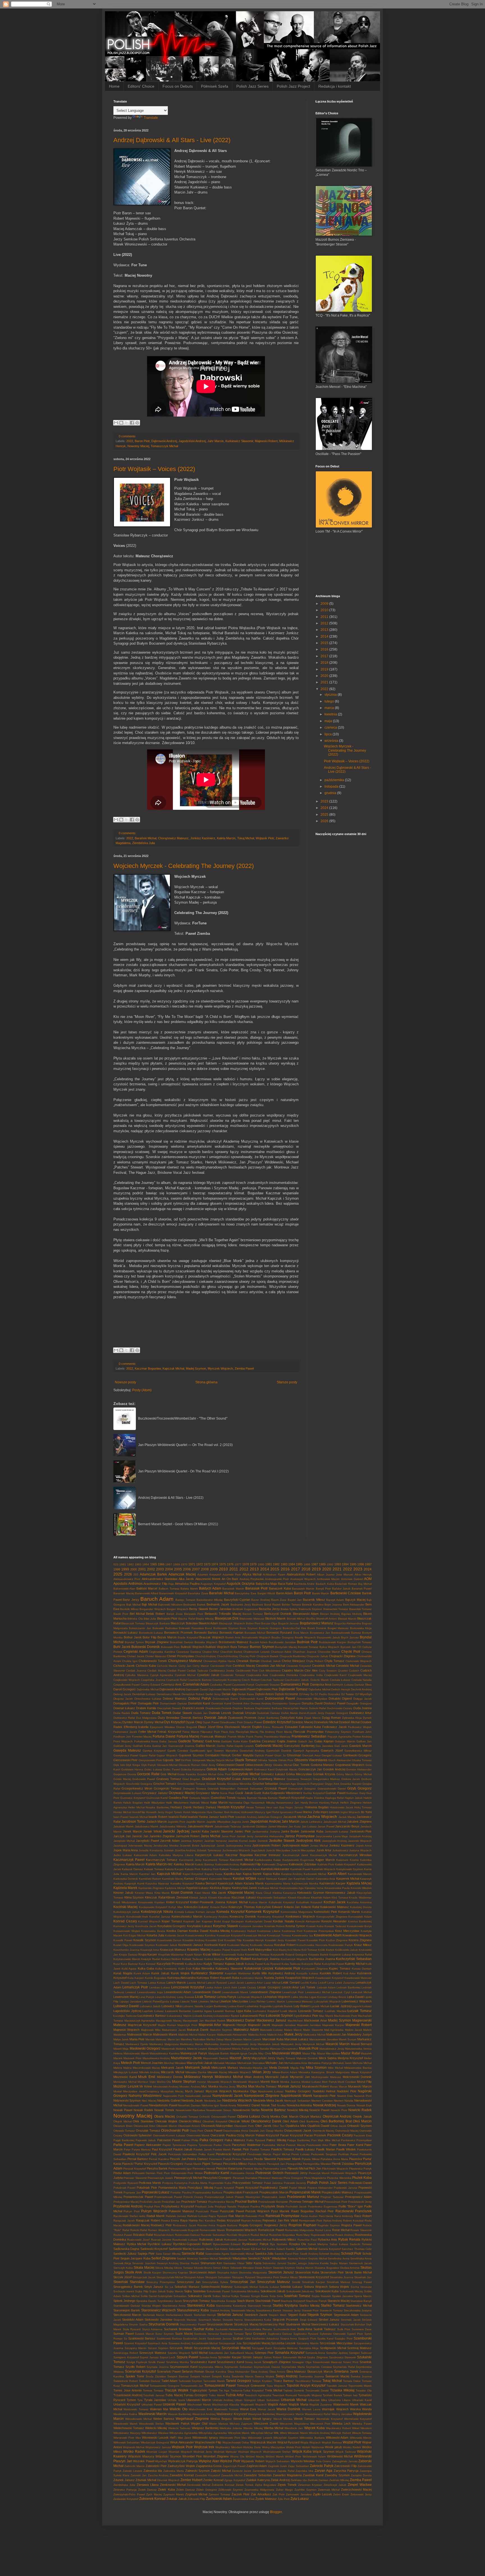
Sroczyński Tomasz (196, 2301)
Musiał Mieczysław (125, 2091)
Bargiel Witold (266, 1593)
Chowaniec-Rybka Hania (219, 1661)
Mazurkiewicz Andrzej (156, 2058)
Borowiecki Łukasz (151, 1633)
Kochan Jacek (335, 1902)
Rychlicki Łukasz (160, 2244)
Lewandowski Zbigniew (265, 1992)
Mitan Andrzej (254, 2077)
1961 (123, 1564)
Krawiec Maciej (199, 1950)
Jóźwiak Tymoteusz (209, 1850)
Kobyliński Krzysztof (309, 1902)
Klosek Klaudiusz (219, 1898)
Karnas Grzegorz (196, 1879)
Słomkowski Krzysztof (314, 2277)
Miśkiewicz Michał (229, 2077)
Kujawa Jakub (234, 1964)
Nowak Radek (143, 2110)
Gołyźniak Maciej (286, 1769)
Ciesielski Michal (323, 1666)
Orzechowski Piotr (175, 2131)
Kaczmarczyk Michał (323, 1855)
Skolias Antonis (350, 2268)
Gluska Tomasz (362, 1760)
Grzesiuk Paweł (275, 1788)
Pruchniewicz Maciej (221, 2202)
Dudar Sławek (182, 1713)
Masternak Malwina (174, 2049)
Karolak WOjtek (244, 1879)
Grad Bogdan (192, 1779)
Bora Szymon (249, 1628)
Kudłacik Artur (194, 1964)
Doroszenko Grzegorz (286, 1703)
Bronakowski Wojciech (256, 1637)
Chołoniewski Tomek (153, 1661)
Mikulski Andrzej (149, 2072)
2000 (134, 1569)
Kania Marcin (129, 1874)
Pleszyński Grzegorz (217, 2178)
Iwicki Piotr (227, 1817)
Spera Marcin (363, 2296)
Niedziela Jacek (192, 2100)
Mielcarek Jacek (172, 2068)
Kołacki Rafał (310, 1907)
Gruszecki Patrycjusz (310, 1784)
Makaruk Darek (198, 2030)
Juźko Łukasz (123, 1855)
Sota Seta (276, 2296)
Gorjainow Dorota (125, 1774)
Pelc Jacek (159, 2154)
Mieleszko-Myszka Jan (254, 2068)
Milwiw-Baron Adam (285, 2072)
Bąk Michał (149, 1604)
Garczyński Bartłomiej (299, 1746)
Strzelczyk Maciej (246, 2324)
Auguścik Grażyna (241, 1584)
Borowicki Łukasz (126, 1633)
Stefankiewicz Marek (179, 2315)
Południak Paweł (124, 2188)
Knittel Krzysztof (178, 1902)
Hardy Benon (309, 1803)
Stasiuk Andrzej (220, 2310)
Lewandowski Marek (235, 1992)
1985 (299, 1564)
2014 (325, 636)
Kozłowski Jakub (167, 1945)
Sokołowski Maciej (351, 2291)
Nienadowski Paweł (135, 2105)
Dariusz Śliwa (363, 1685)
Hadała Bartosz (268, 1798)
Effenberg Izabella (136, 1727)
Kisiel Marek (202, 1893)
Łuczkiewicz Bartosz (152, 2016)
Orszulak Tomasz (148, 2131)
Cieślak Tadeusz (197, 1671)
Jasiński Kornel (238, 1841)
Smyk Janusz (154, 2287)
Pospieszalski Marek (305, 2192)
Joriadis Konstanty (151, 1850)
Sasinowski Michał (242, 2254)
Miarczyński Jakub (200, 2063)
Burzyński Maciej (286, 1647)
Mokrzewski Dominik (357, 2077)
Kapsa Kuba (272, 1874)
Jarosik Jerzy (245, 1836)
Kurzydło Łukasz (307, 1973)
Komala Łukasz (184, 1912)
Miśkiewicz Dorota (170, 2077)
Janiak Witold (152, 1831)
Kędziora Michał (175, 1888)
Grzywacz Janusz (155, 1793)
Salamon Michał (306, 2249)
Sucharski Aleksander (229, 2329)
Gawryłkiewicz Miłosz (358, 1751)
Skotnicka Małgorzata (253, 2273)
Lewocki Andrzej (165, 1997)
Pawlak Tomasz (260, 2149)
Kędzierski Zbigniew (151, 1888)
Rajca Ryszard (218, 2216)
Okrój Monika (271, 2116)
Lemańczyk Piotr (135, 1987)
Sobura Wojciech (316, 2287)
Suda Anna (305, 2329)
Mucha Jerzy (227, 2087)
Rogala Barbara (227, 2225)
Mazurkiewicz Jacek (186, 2058)
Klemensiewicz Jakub (340, 1893)
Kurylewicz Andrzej (282, 1973)
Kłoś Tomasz (340, 1898)
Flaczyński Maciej (247, 1732)
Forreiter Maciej (142, 1737)
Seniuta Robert (298, 2258)
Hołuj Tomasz (363, 1807)
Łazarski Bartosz (224, 2011)
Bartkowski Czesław (346, 1593)
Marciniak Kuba (273, 2039)
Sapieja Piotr (146, 2254)
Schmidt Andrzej (329, 2254)
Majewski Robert (266, 441)
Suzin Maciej (184, 2334)
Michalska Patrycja (320, 2063)
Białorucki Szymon (310, 1609)
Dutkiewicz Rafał (124, 1718)
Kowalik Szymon (145, 1940)
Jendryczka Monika (166, 1846)
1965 (154, 1564)
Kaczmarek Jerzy (190, 1860)
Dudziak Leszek (220, 1713)
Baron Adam (285, 1593)
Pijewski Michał (298, 2168)
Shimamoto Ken (211, 2263)
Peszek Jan (178, 2159)
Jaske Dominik (258, 1841)
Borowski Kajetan (231, 1633)
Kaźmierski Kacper (332, 1883)
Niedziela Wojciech (237, 2100)
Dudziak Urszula (244, 1713)
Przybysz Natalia (226, 2206)
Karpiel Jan (285, 1879)
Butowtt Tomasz (308, 1647)
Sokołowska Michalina (245, 2291)
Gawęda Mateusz (127, 1750)
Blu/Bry (311, 1619)
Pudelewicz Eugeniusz (323, 2206)
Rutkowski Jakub (211, 2239)
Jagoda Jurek (240, 1822)
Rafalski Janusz (176, 2216)
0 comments (127, 436)
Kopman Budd (211, 1921)
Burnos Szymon (262, 1647)
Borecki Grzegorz (270, 1628)
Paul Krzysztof (162, 2149)
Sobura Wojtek (339, 2287)
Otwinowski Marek (198, 2135)
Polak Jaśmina (273, 2183)
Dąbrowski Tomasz (293, 1689)
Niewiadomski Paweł (163, 2105)
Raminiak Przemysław (283, 2216)
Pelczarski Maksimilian (183, 2154)
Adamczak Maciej (182, 1574)
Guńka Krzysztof (314, 1793)
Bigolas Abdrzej (352, 1614)
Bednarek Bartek (194, 1605)
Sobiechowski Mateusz (217, 2287)
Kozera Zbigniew (360, 1940)
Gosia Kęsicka (187, 1774)
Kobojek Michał (237, 1902)
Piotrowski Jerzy (296, 2173)
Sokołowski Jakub (273, 2291)
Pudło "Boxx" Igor (351, 2206)
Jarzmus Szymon (192, 1841)
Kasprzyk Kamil (134, 1883)
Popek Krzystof (224, 2188)
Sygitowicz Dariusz (280, 2334)
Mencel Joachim (152, 2063)
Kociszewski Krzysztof (153, 1907)
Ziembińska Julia (144, 843)
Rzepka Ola (298, 2244)
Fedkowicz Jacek (335, 1727)
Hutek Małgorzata (194, 1812)
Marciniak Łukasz (296, 2039)
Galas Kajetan (324, 1741)
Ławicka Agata (202, 2011)
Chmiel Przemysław (180, 1656)
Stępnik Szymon (320, 2315)
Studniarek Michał (298, 2324)
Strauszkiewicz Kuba (258, 2320)
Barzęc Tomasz (185, 1600)
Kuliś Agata (129, 1969)
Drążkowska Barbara (268, 1708)
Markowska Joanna (217, 2044)
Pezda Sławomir (265, 2159)
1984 (292, 1564)
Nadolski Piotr (346, 2091)
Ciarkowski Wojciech (359, 1661)
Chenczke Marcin (329, 1652)
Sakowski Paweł (239, 2249)
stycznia (331, 695)
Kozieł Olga (121, 1945)
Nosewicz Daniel (249, 2105)
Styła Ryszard (132, 2329)
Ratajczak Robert (148, 2220)
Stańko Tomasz (333, 2306)
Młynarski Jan (300, 2077)
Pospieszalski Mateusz (337, 2192)
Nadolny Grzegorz (298, 2091)
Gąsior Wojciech (167, 1755)
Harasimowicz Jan (288, 1803)
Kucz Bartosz (129, 1964)
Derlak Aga (229, 1694)
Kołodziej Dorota (361, 1907)
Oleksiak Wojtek (166, 2121)
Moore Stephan (184, 2082)
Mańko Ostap (215, 2039)
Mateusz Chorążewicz (284, 2049)
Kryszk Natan (193, 1955)
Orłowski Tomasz (124, 2131)
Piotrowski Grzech (269, 2173)
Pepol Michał (281, 2154)
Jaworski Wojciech (360, 1841)
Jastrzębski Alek (308, 1841)
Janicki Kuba (200, 1831)
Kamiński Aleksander (275, 1869)
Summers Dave (362, 2329)
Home (114, 86)
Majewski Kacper (333, 2025)
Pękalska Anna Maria (334, 2159)
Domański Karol (199, 1703)
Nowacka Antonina (299, 2105)
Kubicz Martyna (214, 1959)
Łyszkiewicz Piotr (306, 2016)
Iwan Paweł (121, 1817)
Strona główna (206, 1382)
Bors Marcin (301, 1633)
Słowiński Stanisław (129, 2282)
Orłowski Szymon (359, 2126)
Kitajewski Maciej (241, 1893)
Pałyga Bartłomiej (298, 2140)
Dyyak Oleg (194, 1722)
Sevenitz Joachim (144, 2263)
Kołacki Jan (292, 1907)
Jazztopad (120, 1846)
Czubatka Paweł (220, 1685)
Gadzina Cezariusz (262, 1741)
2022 (130, 441)
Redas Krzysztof (228, 2220)
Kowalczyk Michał (255, 1935)
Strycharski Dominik (164, 2324)
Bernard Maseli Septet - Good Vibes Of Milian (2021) (178, 1524)
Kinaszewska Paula (337, 1888)
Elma (220, 1727)
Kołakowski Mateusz (334, 1907)
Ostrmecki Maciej (323, 2131)
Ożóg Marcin (246, 2135)
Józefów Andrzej (185, 1850)
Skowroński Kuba (307, 2272)
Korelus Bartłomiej (360, 1921)
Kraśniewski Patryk (341, 1945)
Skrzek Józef (123, 2277)
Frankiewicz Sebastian (309, 1736)
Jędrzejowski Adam (295, 1845)
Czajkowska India (311, 1675)
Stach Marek (246, 2301)
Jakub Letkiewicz (311, 1822)
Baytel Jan (295, 1600)
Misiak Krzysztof (361, 2072)
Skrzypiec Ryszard (244, 2277)
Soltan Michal (131, 2296)
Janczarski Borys (347, 1826)
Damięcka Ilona (321, 1684)
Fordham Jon (122, 1737)
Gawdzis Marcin (360, 1746)
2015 (325, 643)
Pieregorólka (294, 2164)
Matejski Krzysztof (219, 2049)
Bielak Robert (155, 1614)
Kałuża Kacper (174, 1869)
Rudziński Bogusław (282, 2235)
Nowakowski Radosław (190, 2110)
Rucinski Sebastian (213, 2235)
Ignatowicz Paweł (291, 1812)
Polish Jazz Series (252, 86)
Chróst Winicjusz (293, 1661)
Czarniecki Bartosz (200, 1680)
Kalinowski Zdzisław (303, 1864)
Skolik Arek (133, 2272)
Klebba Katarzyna (284, 1893)
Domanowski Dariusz (173, 1703)
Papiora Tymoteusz (200, 2145)
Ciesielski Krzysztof (299, 1666)
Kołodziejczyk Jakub (127, 1912)
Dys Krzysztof (174, 1722)
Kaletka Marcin (184, 1864)
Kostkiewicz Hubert (243, 1931)
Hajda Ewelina (315, 1798)
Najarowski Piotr (173, 2096)
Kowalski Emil (214, 1940)
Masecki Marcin (338, 2044)
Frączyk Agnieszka (340, 1737)
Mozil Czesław (347, 2082)
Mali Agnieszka (334, 2030)
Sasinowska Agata (217, 2254)
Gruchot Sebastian (266, 1784)
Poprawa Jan (132, 2192)
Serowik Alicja (122, 2263)
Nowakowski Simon (219, 2110)
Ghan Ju (280, 1755)
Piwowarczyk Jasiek (160, 2178)
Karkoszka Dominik (126, 1879)
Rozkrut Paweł (123, 2235)
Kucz (117, 1964)
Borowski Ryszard (279, 1633)
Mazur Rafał (350, 2053)
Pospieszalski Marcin (274, 2192)
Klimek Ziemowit (177, 1897)
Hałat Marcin (219, 1802)
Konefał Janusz (160, 1917)
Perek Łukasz (300, 2154)
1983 (284, 1564)
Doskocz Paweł (334, 1703)
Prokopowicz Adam (358, 2197)
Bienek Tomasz (253, 1614)
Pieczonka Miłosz (235, 2164)
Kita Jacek (219, 1893)
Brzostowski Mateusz (234, 1642)
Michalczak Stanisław (251, 2063)
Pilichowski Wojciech (335, 2169)
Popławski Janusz (345, 2188)
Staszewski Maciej (243, 2310)
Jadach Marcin (157, 1822)
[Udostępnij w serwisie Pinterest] (137, 423)
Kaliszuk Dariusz (132, 1869)
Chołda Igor (130, 1661)
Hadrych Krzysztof (292, 1798)
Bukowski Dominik (146, 1647)
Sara (159, 2254)
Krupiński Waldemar (171, 1955)
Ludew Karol (236, 2006)
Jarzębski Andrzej (360, 1836)
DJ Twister (348, 1694)
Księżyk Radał (150, 1959)
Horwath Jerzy (155, 1812)
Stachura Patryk (316, 2301)
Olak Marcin (290, 2116)
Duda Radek (122, 1713)
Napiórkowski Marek (296, 2096)
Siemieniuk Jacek (360, 2263)
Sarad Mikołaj (172, 2254)
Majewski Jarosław (309, 2025)
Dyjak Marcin (313, 1718)
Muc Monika (210, 2086)
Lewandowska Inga (150, 1992)
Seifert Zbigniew (164, 2258)
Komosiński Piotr (325, 1912)
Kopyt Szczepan (233, 1921)
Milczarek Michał (172, 2072)
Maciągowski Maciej (169, 2021)
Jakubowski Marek (200, 1826)
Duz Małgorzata (146, 1718)
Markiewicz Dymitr (137, 2044)
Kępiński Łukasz (198, 1888)
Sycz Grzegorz (256, 2334)
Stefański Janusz (230, 2315)
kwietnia (331, 714)
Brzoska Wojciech (206, 1642)
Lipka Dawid (355, 1997)
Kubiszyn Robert (238, 1959)
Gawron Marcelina (226, 1751)
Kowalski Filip (233, 1940)
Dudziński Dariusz (268, 1713)
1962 (131, 1564)
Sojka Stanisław (195, 2291)
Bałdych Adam (210, 1588)
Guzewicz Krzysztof (133, 1798)
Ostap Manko (274, 2131)
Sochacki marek (124, 2291)
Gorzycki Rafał (148, 1774)
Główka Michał (282, 1765)
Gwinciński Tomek (223, 1798)
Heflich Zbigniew (351, 1803)
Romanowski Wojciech (242, 2230)
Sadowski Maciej (180, 2249)
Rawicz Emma (170, 2221)
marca (330, 708)
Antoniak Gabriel (352, 1579)
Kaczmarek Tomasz (216, 1860)
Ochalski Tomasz (187, 2117)
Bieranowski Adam (306, 1614)
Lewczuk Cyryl (340, 1992)
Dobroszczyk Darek (225, 1699)
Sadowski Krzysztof (154, 2249)
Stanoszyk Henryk (259, 2306)
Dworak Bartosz (192, 1718)
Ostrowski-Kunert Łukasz (169, 2135)
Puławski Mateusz (181, 2211)
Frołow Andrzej (362, 1737)
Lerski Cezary (247, 1987)
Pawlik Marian (326, 2149)
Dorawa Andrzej (261, 1703)
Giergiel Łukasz (332, 1755)
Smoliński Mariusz (338, 2282)
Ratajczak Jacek (124, 2221)
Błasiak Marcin (347, 1619)
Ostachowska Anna (235, 2131)
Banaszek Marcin (303, 1589)
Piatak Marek (193, 2164)
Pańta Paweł (123, 2145)
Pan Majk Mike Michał (326, 2140)
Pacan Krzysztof (292, 2135)
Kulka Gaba (146, 1968)
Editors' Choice (141, 86)
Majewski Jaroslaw (284, 2025)
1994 (345, 1564)
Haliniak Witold (199, 1803)
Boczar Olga (269, 1623)
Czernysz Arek (171, 1684)
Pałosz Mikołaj (276, 2140)
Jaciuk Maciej (347, 1817)
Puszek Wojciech (257, 2211)
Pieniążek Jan (276, 2164)
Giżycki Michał (225, 1760)
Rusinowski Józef (138, 2240)
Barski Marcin (321, 1593)
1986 (307, 1564)
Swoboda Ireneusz (206, 2334)
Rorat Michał (341, 2230)
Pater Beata (338, 2145)
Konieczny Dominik (243, 1916)
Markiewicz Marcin (192, 2044)
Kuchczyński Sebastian (354, 1959)
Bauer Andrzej (260, 1600)
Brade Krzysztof (188, 1637)
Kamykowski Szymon (350, 1869)
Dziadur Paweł (253, 1722)
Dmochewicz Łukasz (148, 1699)
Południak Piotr (147, 2188)
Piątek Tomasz (212, 2164)
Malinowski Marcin (140, 2034)
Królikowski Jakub (346, 1950)
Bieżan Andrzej (330, 1614)
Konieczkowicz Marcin (187, 1916)
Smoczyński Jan (243, 2282)
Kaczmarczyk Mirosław (355, 1855)
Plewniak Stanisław (245, 2178)
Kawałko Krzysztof (182, 1883)
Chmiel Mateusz (155, 1656)
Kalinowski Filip (251, 1864)
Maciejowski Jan (193, 2021)
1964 (146, 1564)
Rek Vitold (291, 2220)
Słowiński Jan (363, 2277)
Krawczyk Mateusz (173, 1950)
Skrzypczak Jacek (144, 2277)
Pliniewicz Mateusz (270, 2178)
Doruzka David (312, 1703)
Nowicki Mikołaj (298, 2110)
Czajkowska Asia (257, 1675)
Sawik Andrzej (309, 2254)
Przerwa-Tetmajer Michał (306, 2202)
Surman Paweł (123, 2334)
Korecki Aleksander (308, 1921)
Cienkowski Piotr (221, 1666)
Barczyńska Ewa (245, 1593)
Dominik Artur (241, 1703)
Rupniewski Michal (322, 2235)
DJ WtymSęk (363, 1694)
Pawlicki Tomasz (283, 2149)
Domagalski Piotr (125, 1703)
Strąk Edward (309, 2320)
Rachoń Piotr (325, 2211)
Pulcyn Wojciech (154, 2211)
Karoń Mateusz (267, 1879)
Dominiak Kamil (221, 1703)
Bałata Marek (189, 1589)
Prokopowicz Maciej (126, 2202)
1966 (161, 1564)
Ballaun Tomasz (169, 1589)
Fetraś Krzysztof (169, 1732)
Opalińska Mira (296, 2126)
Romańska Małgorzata (299, 2230)
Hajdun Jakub (354, 1798)
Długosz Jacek (123, 1699)
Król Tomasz (309, 1950)
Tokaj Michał (246, 838)
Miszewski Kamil (125, 2077)
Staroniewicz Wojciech (159, 2310)
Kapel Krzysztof (193, 1874)
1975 (223, 1564)
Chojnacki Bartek (267, 1656)
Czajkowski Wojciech (127, 1680)
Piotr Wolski (195, 2173)
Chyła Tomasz (334, 1661)
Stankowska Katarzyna (231, 2306)
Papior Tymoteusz (174, 2145)
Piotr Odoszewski (175, 2173)
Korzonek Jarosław (251, 1926)
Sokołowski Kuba (327, 2291)
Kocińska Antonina (359, 1902)
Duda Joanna (362, 1708)
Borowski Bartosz (206, 1633)
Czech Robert (251, 1680)
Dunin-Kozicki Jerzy (312, 1713)
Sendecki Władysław (233, 2258)
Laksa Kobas (157, 1983)
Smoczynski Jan (189, 2282)
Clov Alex (311, 1670)
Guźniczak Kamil (157, 1798)
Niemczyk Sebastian (297, 2101)
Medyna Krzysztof (350, 2058)
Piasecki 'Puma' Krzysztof (139, 2164)
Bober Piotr (253, 1623)
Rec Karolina (207, 2221)
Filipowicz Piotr (210, 1732)
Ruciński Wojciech (238, 2235)
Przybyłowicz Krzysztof (178, 2206)
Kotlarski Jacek (175, 1935)
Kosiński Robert (274, 1926)
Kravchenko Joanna (126, 1950)
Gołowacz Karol (264, 1769)
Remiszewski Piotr (311, 2221)
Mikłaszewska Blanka (358, 2068)
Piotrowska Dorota (242, 2173)
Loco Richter (258, 2001)
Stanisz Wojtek (151, 2306)
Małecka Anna (257, 2035)
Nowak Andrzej (324, 2105)
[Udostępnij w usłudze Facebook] (132, 423)
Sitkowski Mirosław (242, 2268)
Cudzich (354, 1671)
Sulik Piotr (344, 2329)
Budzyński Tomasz (360, 1642)
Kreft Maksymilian (260, 1950)
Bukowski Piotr (170, 1647)
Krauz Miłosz (363, 1945)
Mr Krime (146, 2086)
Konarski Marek (349, 1912)
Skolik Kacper (152, 2273)
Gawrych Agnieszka (306, 1751)
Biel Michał (137, 1614)
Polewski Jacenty (295, 2183)
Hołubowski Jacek (341, 1807)
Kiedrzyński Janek (244, 1888)
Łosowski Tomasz (311, 2011)
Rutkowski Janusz (236, 2240)
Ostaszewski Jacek (298, 2131)
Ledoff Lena (326, 1983)
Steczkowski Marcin (127, 2315)
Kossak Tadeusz (335, 1926)
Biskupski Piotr (167, 1618)
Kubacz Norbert (171, 1959)
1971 (192, 1564)
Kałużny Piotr (210, 1869)
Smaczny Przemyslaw (161, 2282)
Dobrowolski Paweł (280, 1699)
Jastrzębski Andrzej (334, 1841)
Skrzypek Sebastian (218, 2277)
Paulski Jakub (183, 2149)
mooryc (202, 2082)
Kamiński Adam (250, 1869)
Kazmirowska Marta (278, 1883)
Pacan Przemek (315, 2135)
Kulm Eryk (185, 1969)
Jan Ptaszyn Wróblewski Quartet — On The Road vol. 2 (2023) (185, 1445)
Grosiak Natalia (216, 1784)
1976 (230, 1564)
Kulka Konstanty (166, 1969)
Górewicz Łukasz (273, 1774)
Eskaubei (291, 1727)
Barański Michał (146, 838)
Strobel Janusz (329, 2320)
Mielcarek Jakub (198, 2068)
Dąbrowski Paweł (244, 1689)
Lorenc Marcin (276, 2001)
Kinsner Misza (144, 1893)
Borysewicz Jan (320, 1633)
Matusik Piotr (309, 2048)
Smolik (296, 2282)
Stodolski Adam (133, 2320)
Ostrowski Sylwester (138, 2135)
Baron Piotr (142, 441)
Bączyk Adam (335, 1600)
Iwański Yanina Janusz (203, 1817)
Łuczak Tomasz (360, 2011)
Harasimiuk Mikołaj (263, 1803)
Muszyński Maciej (172, 2091)
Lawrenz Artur (254, 1983)
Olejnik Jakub (362, 2116)
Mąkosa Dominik (307, 2058)
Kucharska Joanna (322, 1959)
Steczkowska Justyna (358, 2310)
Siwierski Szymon (284, 2268)
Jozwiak (169, 1850)
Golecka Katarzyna (193, 1769)
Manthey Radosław (193, 2039)
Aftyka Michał (252, 1574)
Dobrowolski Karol (251, 1699)
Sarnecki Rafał (193, 2254)
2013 (325, 630)
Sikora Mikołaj (164, 2268)
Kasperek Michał (348, 1879)
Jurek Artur (324, 1850)
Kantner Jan (147, 1874)
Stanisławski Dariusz (127, 2306)
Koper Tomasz (172, 1921)
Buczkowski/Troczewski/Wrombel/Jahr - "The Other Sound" (183, 1418)
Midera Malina (123, 2068)
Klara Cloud (263, 1893)
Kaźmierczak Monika (305, 1883)
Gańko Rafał (225, 1746)
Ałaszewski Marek (208, 1579)
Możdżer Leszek (126, 2086)
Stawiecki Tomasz (331, 2310)
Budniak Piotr (307, 1642)
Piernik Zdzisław (343, 2164)
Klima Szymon (134, 1897)
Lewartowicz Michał (318, 1992)
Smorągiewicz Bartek (128, 2287)
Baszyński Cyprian (237, 1600)
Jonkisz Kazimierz (203, 838)
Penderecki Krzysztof (231, 2154)
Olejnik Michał (123, 2121)
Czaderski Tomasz (233, 1675)
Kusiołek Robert (331, 1973)
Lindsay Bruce (337, 1997)
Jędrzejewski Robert (266, 1845)
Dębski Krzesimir (286, 1694)
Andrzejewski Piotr (277, 1579)
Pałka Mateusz (235, 2140)
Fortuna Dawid (164, 1736)
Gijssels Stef (171, 1760)
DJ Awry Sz (306, 1694)
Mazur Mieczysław (329, 2053)
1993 (338, 1564)
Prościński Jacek (150, 2202)
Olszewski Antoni (189, 2126)
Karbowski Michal (315, 1874)
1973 (207, 1564)
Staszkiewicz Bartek (269, 2310)
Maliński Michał (188, 2035)
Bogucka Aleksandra (348, 1623)
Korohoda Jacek (146, 1926)
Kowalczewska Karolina (200, 1935)
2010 (325, 610)
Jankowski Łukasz (337, 1832)
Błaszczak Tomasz (133, 1623)
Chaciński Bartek (231, 1652)
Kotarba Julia (155, 1935)
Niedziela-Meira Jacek (268, 2100)
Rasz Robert (363, 2216)
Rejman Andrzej (251, 2221)
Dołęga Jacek (362, 1699)
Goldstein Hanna (132, 1769)
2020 (325, 676)
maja (329, 721)
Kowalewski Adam (328, 1935)
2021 (325, 682)
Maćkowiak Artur (315, 2020)
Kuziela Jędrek (274, 1978)
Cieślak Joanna (136, 1671)
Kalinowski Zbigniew (275, 1864)
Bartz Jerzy (131, 1600)
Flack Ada (228, 1732)
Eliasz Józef (207, 1727)
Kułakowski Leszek (259, 1968)
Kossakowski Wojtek (127, 1931)
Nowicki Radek (360, 2110)
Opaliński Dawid (318, 2126)
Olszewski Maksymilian (217, 2126)
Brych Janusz (350, 1637)
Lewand (131, 1992)
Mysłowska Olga (245, 2091)
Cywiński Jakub (208, 1675)
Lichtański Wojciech (277, 1997)
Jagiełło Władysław (218, 1822)
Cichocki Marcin (167, 1666)
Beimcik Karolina (313, 1605)
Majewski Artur (210, 2025)
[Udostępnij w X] (127, 423)
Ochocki (204, 2117)
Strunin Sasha (138, 2324)
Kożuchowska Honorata (312, 1945)
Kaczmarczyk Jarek (295, 1855)
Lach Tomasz (138, 1983)
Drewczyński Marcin (295, 1708)
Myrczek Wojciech (220, 1368)
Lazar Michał (272, 1983)
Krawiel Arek (239, 1950)
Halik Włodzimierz (177, 1803)
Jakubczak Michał (335, 1822)
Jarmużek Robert (188, 1836)
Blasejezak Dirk (227, 1618)
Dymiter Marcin (133, 1722)
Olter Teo (279, 2126)
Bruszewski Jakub (329, 1637)
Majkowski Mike (151, 2030)
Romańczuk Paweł (271, 2230)
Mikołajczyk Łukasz (126, 2072)
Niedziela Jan (213, 2101)
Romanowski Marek (212, 2230)
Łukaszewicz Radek (226, 2016)
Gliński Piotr (286, 1760)
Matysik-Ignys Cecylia (244, 2053)
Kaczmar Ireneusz (268, 1855)
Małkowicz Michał (314, 2035)
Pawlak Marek (222, 2149)
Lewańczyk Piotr (293, 1992)
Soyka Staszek (321, 2296)
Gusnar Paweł (335, 1793)
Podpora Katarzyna (175, 2183)
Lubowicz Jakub (150, 2006)
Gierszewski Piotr (125, 1760)
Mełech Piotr (131, 2063)
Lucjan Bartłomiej (215, 2006)
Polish (312, 2182)
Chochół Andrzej (227, 1656)
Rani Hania (326, 2216)
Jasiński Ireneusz (216, 1841)
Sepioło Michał (318, 2258)
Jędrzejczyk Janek (212, 1846)
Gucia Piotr (227, 1793)
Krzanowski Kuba (233, 1955)
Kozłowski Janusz (191, 1945)
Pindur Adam (122, 2173)
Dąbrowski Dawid (197, 1689)
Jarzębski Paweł (147, 1841)
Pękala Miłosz (311, 2159)
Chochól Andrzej (205, 1656)
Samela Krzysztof (330, 2249)
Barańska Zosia (198, 1593)
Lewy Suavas (186, 1997)
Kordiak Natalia (283, 1921)
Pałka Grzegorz (211, 2140)
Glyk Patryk (149, 1765)
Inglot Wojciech (350, 1812)
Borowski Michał (255, 1633)
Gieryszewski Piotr (150, 1760)
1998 (117, 1569)
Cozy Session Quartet (333, 1671)
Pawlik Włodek (346, 2149)
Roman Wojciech (159, 2230)
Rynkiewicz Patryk (255, 2244)
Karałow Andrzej (292, 1874)
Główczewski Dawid (230, 1765)
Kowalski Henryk (253, 1940)
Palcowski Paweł (169, 2140)
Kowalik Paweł (123, 1940)
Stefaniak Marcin (154, 2315)
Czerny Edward (150, 1685)
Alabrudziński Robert (301, 1574)
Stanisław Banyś (361, 2301)
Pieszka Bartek (157, 2168)
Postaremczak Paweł (138, 2197)
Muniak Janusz (290, 2086)
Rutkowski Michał (260, 2240)
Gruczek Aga (288, 1784)
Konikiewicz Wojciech (300, 1916)
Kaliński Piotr (326, 1864)
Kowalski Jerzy (274, 1940)
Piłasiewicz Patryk (360, 2169)
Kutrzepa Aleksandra (181, 1978)
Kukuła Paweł (254, 1964)
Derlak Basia (246, 1694)
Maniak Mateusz (156, 2039)
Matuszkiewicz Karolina (164, 2053)
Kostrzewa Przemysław (319, 1931)
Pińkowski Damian (144, 2173)
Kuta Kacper (136, 1978)
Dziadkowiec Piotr (231, 1722)
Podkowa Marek (150, 2183)
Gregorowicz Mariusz (327, 1779)
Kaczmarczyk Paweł (129, 1860)
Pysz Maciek (280, 2211)
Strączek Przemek (285, 2320)
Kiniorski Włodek (361, 1888)
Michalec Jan (274, 2063)
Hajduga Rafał (334, 1798)
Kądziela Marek (125, 1888)
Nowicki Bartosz (273, 2110)
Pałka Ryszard (256, 2140)
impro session (330, 1812)
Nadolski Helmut (324, 2091)
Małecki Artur (275, 2035)
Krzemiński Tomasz (257, 1955)
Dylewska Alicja (352, 1718)
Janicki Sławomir (221, 1831)
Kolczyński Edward (269, 1907)
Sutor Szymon (165, 2334)
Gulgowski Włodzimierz (286, 1793)
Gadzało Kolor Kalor (234, 1741)
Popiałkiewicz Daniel (274, 2188)
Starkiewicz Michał (359, 2306)
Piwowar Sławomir (135, 2178)
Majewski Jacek (259, 2025)
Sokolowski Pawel (218, 2291)
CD (359, 1647)
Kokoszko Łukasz (196, 1907)
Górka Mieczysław (299, 1774)
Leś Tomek (308, 1987)
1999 (125, 1569)
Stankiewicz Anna (174, 2306)
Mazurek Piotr (132, 2058)
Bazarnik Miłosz (314, 1600)
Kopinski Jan (192, 1921)
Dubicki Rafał (317, 1708)
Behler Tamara (291, 1605)
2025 (325, 815)
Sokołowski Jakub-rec (300, 2291)
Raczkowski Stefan (126, 2216)
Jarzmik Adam (170, 1841)
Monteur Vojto (147, 2082)
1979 (253, 1564)
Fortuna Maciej (188, 1736)
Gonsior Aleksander (359, 1769)
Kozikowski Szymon (142, 1945)
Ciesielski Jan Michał (270, 1666)
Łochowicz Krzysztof (266, 2011)
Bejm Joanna (333, 1605)
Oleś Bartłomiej (309, 2121)
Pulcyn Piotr (131, 2211)
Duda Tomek (162, 1713)
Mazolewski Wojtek (287, 2053)
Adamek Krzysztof (209, 1575)
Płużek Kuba (362, 2178)
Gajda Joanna (287, 1741)
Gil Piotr (186, 1760)
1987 (315, 1564)
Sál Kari (256, 2249)
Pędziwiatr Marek (289, 2159)
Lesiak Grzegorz (269, 1987)
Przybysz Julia (204, 2206)
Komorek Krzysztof (262, 1911)
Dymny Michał (154, 1722)
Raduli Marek (156, 2216)
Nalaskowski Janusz (198, 2096)
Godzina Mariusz (322, 1765)
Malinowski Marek (165, 2034)
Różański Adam (164, 2235)
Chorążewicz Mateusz (173, 838)
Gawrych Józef (332, 1750)
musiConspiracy (149, 2091)
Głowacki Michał (167, 1765)
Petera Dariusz (197, 2159)
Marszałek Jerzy (291, 2044)
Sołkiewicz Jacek (200, 2296)
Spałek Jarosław (343, 2296)
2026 (325, 821)
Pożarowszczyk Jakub (219, 2197)
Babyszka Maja (266, 1584)
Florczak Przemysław (308, 1732)
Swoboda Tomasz (232, 2334)
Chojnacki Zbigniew (342, 1656)
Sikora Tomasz (183, 2268)
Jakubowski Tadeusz (228, 1826)
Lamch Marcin (176, 1982)
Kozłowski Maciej (238, 1945)
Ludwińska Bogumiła (258, 2006)
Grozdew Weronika (239, 1784)
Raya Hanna (189, 2220)
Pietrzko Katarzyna (229, 2168)
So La (169, 2287)
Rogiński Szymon (329, 2225)
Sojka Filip (142, 2291)
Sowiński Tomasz (297, 2296)
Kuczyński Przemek (170, 1964)
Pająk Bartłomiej (124, 2140)
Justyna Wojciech (360, 1850)
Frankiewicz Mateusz (277, 1737)
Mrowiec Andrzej (190, 2087)
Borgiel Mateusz (338, 1628)
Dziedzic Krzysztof (277, 1722)
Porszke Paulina (181, 2192)
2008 (205, 1569)
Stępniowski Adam (346, 2315)
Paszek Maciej (296, 2145)
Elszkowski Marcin (238, 1727)
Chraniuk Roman (248, 1661)
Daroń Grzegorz (125, 1689)
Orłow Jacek (338, 2126)
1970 (184, 1564)
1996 (361, 1564)
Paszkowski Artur (317, 2145)
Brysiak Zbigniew (157, 1642)
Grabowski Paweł (144, 1779)
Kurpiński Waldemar (238, 1973)
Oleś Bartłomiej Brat (336, 2121)
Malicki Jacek (354, 2030)
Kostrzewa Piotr (292, 1931)
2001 (142, 1569)
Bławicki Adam (208, 1623)
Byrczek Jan (348, 1647)
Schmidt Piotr (351, 2254)
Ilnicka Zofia (311, 1812)
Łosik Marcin (289, 2011)
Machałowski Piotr (346, 2016)
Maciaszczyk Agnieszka (139, 2021)
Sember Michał (208, 2258)
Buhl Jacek (122, 1647)
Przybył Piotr (152, 2206)
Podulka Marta (198, 2183)
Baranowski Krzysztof (173, 1593)
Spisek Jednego (124, 2301)
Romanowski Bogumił (185, 2230)
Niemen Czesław (322, 2101)
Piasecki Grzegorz (171, 2164)
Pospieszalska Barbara (207, 2192)
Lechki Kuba (309, 1983)
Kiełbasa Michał (268, 1888)
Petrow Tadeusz (242, 2159)
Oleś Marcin (362, 2121)
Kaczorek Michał (242, 1860)
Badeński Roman (346, 1584)
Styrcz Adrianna (152, 2329)
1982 (276, 1564)
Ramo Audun (309, 2216)
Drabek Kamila (146, 1708)
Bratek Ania (233, 1637)
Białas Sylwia (289, 1609)
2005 (178, 1569)
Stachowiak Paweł (267, 2301)
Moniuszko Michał (125, 2082)
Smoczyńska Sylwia (215, 2282)
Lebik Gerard (290, 1982)
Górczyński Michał (246, 1774)
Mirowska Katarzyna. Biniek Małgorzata (324, 2072)
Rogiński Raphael (302, 2225)
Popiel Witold (297, 2188)
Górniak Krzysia (324, 1774)
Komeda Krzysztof (230, 1912)
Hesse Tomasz (255, 1807)
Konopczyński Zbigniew (332, 1917)
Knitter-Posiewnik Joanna (208, 1902)
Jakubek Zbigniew (359, 1822)
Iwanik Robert (158, 1817)
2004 (169, 1569)
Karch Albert (337, 1874)
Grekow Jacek (351, 1779)
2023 (325, 801)
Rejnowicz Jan (273, 2220)
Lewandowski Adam (178, 1992)
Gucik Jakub (244, 1793)
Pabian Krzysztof (267, 2135)
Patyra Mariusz (141, 2149)
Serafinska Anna (338, 2258)
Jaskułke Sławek (282, 1841)
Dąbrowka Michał (148, 1689)
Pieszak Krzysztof (135, 2169)
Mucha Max (246, 2086)
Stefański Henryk (205, 2315)
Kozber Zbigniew (337, 1940)
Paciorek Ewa (363, 2135)
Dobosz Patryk (200, 1699)
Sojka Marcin (175, 2291)
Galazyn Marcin (345, 1741)
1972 (200, 1564)
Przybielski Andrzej (128, 2206)
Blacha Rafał (187, 1619)
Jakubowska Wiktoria (173, 1826)
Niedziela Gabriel (169, 2100)
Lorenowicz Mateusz (300, 2001)
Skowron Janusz (281, 2272)
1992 (330, 1564)
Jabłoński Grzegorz (270, 1817)
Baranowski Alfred (147, 1593)
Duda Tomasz (141, 1713)
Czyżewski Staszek (268, 1685)
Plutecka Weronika (339, 2178)
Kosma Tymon (295, 1926)
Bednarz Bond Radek (266, 1605)
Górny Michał (363, 1774)
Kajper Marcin (325, 1860)
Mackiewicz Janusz (271, 2020)
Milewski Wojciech (240, 2072)
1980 (261, 1564)
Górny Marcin (345, 1774)
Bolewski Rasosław (191, 1628)
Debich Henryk (341, 1689)
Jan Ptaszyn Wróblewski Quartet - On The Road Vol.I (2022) (183, 1471)
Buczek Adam (258, 1642)
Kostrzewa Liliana (269, 1931)
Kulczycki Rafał (311, 1964)
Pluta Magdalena (315, 2178)
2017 (325, 656)
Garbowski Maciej (269, 1746)
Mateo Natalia (260, 2049)
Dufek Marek (290, 1713)
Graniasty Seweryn (299, 1779)
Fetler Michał (147, 1732)
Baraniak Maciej (124, 1593)
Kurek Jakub (160, 1973)
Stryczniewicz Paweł (193, 2324)
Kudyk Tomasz (214, 1964)
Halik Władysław (154, 1803)
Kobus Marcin (258, 1902)
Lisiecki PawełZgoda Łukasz (161, 2001)
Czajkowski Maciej (360, 1675)
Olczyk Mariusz (310, 2116)
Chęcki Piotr (351, 1652)
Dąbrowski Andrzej (164, 441)
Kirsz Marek (162, 1893)
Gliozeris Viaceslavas (311, 1760)
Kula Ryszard (272, 1964)
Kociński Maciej (125, 1907)
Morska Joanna (290, 2082)
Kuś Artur (349, 1973)
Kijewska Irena (314, 1888)
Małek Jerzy (293, 2034)
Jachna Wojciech (322, 1816)
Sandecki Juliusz (125, 2254)
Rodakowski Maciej (136, 2225)
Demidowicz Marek (169, 1694)
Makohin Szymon (221, 2030)
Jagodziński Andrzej (192, 441)
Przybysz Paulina (249, 2206)
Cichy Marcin (201, 1666)
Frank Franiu (254, 1737)
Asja (171, 1584)
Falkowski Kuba (310, 1727)
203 (136, 1575)
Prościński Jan (171, 2202)
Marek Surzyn (348, 2039)
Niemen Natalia (344, 2101)
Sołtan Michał (221, 2296)
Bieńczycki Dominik (278, 1614)
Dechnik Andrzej (361, 1689)
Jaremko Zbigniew (162, 1836)
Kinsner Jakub (123, 1893)
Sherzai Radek (189, 2263)
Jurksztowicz (340, 1850)
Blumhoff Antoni (327, 1619)
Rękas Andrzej (333, 2221)
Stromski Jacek (351, 2320)
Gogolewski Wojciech (350, 1765)
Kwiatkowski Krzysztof (329, 1978)
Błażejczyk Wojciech (232, 1623)
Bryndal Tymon (134, 1642)
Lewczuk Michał (361, 1992)
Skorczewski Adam (202, 2272)
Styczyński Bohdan (353, 2324)
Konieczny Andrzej (216, 1917)
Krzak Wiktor (212, 1954)
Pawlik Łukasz (305, 2149)
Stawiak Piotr (310, 2310)
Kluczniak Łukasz (244, 1897)
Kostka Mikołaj (220, 1931)
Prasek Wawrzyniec (248, 2197)
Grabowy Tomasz (169, 1779)
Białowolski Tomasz (336, 1609)
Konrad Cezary (125, 1921)
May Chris (265, 2053)
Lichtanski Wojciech (250, 1997)
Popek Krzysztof (247, 2188)
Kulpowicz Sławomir (229, 1968)
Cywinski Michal (185, 1675)
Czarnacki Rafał (176, 1680)
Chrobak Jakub (271, 1661)
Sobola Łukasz (269, 2287)
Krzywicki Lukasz (340, 1955)
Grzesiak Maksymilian (221, 1789)
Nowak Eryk (364, 2105)
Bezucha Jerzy (269, 1609)
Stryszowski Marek (220, 2324)
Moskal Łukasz (311, 2082)
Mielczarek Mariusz (225, 2068)
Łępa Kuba (244, 2011)
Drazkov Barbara (243, 1708)
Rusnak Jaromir (161, 2240)
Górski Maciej (122, 1779)
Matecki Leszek (197, 2049)
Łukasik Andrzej (203, 2016)
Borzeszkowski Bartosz (346, 1633)
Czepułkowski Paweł (126, 1685)
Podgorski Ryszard (126, 2183)
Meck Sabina (328, 2058)
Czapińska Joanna (153, 1680)
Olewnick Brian (123, 2126)
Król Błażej (280, 1950)
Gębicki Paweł (264, 1755)
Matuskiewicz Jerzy (332, 2049)
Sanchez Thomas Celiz (357, 2249)
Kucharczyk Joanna (266, 1959)
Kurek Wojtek (180, 1973)
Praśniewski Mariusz (303, 2197)
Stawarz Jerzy (291, 2310)
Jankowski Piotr (361, 1831)
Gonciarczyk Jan (310, 1769)
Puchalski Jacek (296, 2206)
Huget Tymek (173, 1812)
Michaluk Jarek (342, 2063)
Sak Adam (221, 2249)
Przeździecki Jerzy (360, 2202)
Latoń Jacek (236, 1983)
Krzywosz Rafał (362, 1955)
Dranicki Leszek (193, 1708)
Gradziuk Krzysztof (216, 1779)
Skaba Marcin (305, 2268)
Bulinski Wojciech (193, 1647)
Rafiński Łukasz (197, 2216)
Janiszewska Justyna (266, 1832)
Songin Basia (260, 2296)
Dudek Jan (201, 1713)
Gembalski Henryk (218, 1755)
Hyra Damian (215, 1812)
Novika (281, 2105)
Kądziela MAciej (359, 1883)
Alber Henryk (363, 1575)
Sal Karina (268, 2249)
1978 (246, 1564)
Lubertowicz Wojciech (357, 2001)
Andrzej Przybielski (252, 1579)
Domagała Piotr (148, 1703)
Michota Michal (362, 2063)
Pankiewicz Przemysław (356, 2140)
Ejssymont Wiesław (162, 1727)
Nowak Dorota (346, 2105)
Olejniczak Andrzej (337, 2116)
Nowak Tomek (164, 2110)
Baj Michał (365, 1584)
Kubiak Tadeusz (193, 1959)
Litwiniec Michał (209, 2001)
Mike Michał (335, 2068)
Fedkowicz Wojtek (360, 1727)
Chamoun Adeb (281, 1652)
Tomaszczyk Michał (164, 446)
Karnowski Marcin (220, 1879)
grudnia (331, 793)
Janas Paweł (326, 1826)
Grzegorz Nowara (195, 1789)
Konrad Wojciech (149, 1921)
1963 (138, 1564)
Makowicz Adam (246, 2030)
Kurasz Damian (362, 1969)
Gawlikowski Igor (201, 1751)
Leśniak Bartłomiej (348, 1987)
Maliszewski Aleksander (232, 2035)
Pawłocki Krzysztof (136, 2154)
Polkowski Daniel (360, 2183)
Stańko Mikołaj (309, 2306)
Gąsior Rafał (147, 1755)
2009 (325, 604)
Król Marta (294, 1950)
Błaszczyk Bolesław (184, 1623)
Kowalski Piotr (316, 1940)
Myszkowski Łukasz (271, 2091)
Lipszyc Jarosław (131, 2001)
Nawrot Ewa (345, 2096)
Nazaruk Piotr (363, 2096)
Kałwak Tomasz (229, 1869)
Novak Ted (268, 2105)
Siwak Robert (263, 2268)
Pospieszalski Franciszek (241, 2192)
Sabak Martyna (318, 2244)
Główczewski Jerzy (259, 1765)
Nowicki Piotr (339, 2110)
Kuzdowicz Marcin (251, 1978)
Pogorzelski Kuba (220, 2183)
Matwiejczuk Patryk (194, 2053)
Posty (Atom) (142, 1390)
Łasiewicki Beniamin (178, 2011)
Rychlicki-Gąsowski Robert (192, 2244)
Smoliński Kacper (314, 2282)
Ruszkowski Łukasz (185, 2240)
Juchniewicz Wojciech (236, 1850)
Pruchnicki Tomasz (194, 2202)
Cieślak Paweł (176, 1671)
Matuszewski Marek (136, 2053)
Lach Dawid (121, 1983)
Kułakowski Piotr (288, 1968)
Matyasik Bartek (219, 2053)
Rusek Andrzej (344, 2235)
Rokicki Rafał (139, 2230)
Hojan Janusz (294, 1807)
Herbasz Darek (181, 1807)
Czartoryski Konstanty (227, 1680)
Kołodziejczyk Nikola (157, 1912)
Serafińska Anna (361, 2258)
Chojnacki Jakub (317, 1656)
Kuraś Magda (123, 1973)
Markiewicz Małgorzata (164, 2044)
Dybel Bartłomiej (268, 1718)
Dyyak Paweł (211, 1722)
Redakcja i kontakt (335, 86)
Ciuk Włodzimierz (270, 1671)
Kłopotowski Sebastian (272, 1898)
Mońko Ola (164, 2082)
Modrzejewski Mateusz (326, 2077)
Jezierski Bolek (189, 1846)
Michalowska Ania (296, 2063)
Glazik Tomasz (246, 1760)
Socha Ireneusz (361, 2287)
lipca (329, 734)
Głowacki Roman (189, 1765)
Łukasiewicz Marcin (179, 2016)
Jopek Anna (364, 1846)
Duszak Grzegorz (337, 1713)
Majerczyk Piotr (187, 2025)
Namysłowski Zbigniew (262, 2096)
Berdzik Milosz (129, 1609)
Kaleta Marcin (226, 838)
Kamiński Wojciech (323, 1869)
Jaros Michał (211, 1836)
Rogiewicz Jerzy (276, 2225)
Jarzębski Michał (124, 1841)
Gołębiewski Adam (241, 1769)
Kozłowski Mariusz (262, 1945)
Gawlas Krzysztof (154, 1751)
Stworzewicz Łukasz (325, 2324)
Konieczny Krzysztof (271, 1917)
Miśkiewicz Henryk (199, 2077)
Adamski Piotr (232, 1575)
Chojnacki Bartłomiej (293, 1656)
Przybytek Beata (273, 2206)
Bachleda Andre (304, 1584)
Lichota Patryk (227, 1997)
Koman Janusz (205, 1912)
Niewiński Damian (189, 2105)
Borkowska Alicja (361, 1628)
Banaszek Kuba (280, 1588)
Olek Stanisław (143, 2121)
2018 (325, 663)
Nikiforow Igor (210, 2105)
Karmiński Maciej (173, 1879)
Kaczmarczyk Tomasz (162, 1860)
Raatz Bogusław (302, 2211)
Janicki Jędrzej (176, 1831)
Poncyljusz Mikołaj (200, 2188)
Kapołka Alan (233, 1874)
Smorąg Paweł (362, 2282)
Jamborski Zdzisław (255, 1826)
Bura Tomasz (240, 1647)
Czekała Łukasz (340, 1680)
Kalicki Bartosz (205, 1864)
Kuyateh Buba (230, 1978)
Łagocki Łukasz (362, 2006)
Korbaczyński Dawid (258, 1921)
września (332, 741)
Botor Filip (149, 1637)
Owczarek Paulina (223, 2135)
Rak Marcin (236, 2216)
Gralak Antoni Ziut (244, 1779)
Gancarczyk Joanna (181, 1746)
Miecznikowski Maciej (146, 2068)
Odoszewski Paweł (223, 2117)
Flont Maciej (284, 1732)
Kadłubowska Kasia (268, 1860)
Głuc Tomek (301, 1765)
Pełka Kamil (206, 2154)
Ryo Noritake (279, 2244)
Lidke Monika (300, 1997)
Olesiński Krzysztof (215, 2121)
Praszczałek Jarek (274, 2197)
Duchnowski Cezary (340, 1708)
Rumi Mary (303, 2235)
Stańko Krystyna (285, 2306)
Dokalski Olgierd (340, 1699)
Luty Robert (302, 2006)
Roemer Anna (206, 2225)
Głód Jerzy (208, 1765)
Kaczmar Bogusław (148, 1368)
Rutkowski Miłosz (284, 2239)
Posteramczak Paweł (168, 2197)
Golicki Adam (217, 1769)
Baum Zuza (279, 1600)
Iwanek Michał (139, 1817)
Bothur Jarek (133, 1637)
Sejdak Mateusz (187, 2258)
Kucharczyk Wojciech (294, 1959)
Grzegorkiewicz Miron (137, 1788)
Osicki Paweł (213, 2131)
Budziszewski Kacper (333, 1642)
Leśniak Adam (326, 1987)
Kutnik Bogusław (156, 1978)
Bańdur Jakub (341, 1589)
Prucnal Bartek (246, 2202)
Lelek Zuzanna (345, 1983)
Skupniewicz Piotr (268, 2277)
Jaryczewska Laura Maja (332, 1836)
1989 (322, 1564)
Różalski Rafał (143, 2235)
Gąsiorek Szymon (191, 1755)
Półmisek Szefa (215, 86)
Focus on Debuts (178, 86)
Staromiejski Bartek (127, 2310)
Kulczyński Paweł (333, 1964)
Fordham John (362, 1732)
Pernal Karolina (159, 2159)
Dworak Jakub (215, 1718)
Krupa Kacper (148, 1954)
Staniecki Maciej (338, 2301)
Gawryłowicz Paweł (126, 1755)
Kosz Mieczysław (347, 1931)
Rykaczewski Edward (227, 2244)
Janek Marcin (132, 1831)
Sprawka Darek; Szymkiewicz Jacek (159, 2301)
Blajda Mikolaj (205, 1619)
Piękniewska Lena (275, 2169)
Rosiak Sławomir (361, 2230)
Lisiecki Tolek (189, 2001)
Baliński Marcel (147, 1588)
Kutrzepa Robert (208, 1978)
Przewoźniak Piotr (336, 2202)
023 (116, 1564)
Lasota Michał (196, 1983)
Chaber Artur (211, 1652)
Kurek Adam (142, 1973)
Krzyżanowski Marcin (127, 1959)
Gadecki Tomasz (191, 1741)
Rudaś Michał (259, 2235)
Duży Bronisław (169, 1718)
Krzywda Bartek (318, 1955)
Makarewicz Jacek (174, 2030)
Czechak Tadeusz (272, 1680)
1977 (238, 1564)
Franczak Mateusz (213, 1736)
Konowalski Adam (360, 1917)
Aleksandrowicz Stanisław (160, 1579)
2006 (187, 1569)
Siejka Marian (339, 2263)
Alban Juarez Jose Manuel (335, 1575)
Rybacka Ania (327, 2239)
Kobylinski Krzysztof (282, 1902)
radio (142, 2216)
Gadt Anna (212, 1741)
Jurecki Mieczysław (278, 1850)
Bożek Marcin (167, 1637)
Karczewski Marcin (360, 1874)
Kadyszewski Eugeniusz (298, 1860)
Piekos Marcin (257, 2164)
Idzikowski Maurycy (253, 1812)
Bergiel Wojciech (177, 1609)
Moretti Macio (270, 2082)
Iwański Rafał (178, 1817)
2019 (325, 669)
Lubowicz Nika (171, 2006)
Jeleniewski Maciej (140, 1846)
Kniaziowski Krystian (151, 1902)
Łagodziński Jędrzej (127, 2011)
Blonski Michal (296, 1619)
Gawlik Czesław (178, 1751)
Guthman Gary (356, 1793)
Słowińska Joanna (342, 2277)
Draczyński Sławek (169, 1708)
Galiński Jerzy (122, 1746)
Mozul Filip (364, 2082)
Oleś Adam (290, 2121)
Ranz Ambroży (344, 2216)
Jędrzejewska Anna (238, 1846)
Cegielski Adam (136, 1652)
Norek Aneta (228, 2105)
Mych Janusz (195, 2091)
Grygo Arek (332, 1784)
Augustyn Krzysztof (213, 1584)
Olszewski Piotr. (244, 2126)
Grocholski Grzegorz (139, 1784)
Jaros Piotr (228, 1836)
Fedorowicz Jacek (125, 1732)
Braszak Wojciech (212, 1637)
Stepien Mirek (278, 2315)
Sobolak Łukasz (291, 2287)
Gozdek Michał (207, 1774)
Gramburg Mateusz (272, 1779)
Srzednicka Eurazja (223, 2301)
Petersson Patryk (220, 2159)
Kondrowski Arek (137, 1917)
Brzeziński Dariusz (182, 1642)
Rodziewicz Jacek (184, 2225)
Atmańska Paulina (187, 1584)
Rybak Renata (349, 2239)
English (257, 1727)
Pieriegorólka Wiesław (317, 2164)
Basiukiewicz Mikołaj (210, 1600)
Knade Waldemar (360, 1898)
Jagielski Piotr (176, 1822)
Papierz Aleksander (148, 2145)
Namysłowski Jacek (228, 2096)
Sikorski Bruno (203, 2268)
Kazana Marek (254, 1883)
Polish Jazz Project (293, 86)
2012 (325, 623)
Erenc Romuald (273, 1727)
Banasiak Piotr (257, 1588)
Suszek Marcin (144, 2334)
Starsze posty (287, 1382)
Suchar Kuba (204, 2329)
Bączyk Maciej (355, 1600)
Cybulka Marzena (137, 1675)
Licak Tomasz (205, 1997)
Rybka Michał (137, 2244)
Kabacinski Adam (145, 1855)
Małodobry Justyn (359, 2034)
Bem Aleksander (354, 1605)
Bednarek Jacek (218, 1604)
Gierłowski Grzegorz (357, 1755)
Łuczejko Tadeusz (125, 2016)
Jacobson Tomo (133, 1822)
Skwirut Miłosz (289, 2277)
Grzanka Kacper (351, 1784)
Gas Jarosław (324, 1746)
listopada (332, 786)
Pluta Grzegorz (293, 2178)
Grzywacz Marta (207, 1793)
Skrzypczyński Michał (170, 2277)
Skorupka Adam (227, 2273)
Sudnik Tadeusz (325, 2329)
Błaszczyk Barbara (158, 1623)
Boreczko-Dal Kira (294, 1628)
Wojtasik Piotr (265, 838)
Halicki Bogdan (133, 1803)
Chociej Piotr (247, 1656)
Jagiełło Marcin (196, 1822)
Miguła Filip (298, 2068)
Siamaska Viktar (234, 2263)
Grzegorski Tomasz (168, 1788)
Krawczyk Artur (150, 1950)
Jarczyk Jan (122, 1836)
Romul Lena (323, 2230)
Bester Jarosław (220, 1609)
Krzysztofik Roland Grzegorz (289, 1955)
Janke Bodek (290, 1831)
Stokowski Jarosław (158, 2320)
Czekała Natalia (362, 1680)
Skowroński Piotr (332, 2272)
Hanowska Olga (239, 1803)
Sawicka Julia (264, 2254)
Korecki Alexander (334, 1921)
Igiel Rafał (273, 1812)
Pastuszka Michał (273, 2145)
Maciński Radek (215, 2021)
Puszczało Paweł (232, 2211)
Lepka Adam (213, 1987)
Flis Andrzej (267, 1732)
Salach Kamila (285, 2249)
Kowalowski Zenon (169, 1940)
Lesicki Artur (290, 1987)
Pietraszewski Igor (180, 2169)
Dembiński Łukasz (144, 1694)
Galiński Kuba (142, 1746)
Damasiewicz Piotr (295, 1684)
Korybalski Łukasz (200, 1926)
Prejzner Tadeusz (332, 2197)
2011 (325, 617)
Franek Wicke (236, 1737)
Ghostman (294, 1755)
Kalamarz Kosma (347, 1860)
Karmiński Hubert (150, 1879)
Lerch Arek (230, 1987)
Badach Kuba (325, 1584)
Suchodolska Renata (258, 2329)
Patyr (127, 2149)
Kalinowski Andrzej (227, 1864)
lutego (330, 701)
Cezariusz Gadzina (189, 1652)
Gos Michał (168, 1774)
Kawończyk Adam (230, 1883)
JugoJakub (258, 1850)
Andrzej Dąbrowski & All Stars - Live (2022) (172, 140)
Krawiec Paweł (221, 1950)
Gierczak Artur (311, 1755)
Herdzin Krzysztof (231, 1807)
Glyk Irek (119, 1765)
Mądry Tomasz (286, 2058)
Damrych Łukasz (343, 1685)
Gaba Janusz (168, 1741)
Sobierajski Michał (246, 2287)
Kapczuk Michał (173, 1368)
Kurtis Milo (260, 1973)
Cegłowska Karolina (162, 1652)
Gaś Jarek (341, 1746)
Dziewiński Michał (326, 1722)
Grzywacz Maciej (182, 1793)
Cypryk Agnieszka (162, 1675)
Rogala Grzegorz (251, 2225)
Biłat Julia (150, 1619)
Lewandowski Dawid (207, 1992)
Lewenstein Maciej (126, 1997)
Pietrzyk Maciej (253, 2169)
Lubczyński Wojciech (327, 2001)
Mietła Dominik (279, 2068)
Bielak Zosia (175, 1614)
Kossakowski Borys (359, 1926)
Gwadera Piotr (179, 1798)
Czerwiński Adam (196, 1684)
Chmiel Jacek (135, 1656)
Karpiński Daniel (304, 1879)
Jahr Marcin (216, 441)
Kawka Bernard (206, 1883)
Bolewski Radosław (165, 1628)
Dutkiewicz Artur (360, 1713)
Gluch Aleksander (339, 1760)
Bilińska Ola (135, 1619)
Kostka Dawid (199, 1931)
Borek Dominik (317, 1628)
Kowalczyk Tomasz (279, 1935)
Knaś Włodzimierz (125, 1902)
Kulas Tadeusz (291, 1964)
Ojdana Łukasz (249, 2116)
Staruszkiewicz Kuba (193, 2310)
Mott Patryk (329, 2082)
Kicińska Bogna (220, 1888)
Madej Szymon (196, 1368)
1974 (215, 1564)
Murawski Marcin (360, 2086)
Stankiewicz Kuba (201, 2306)
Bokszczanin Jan (140, 1628)
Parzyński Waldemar (246, 2145)
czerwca (331, 727)
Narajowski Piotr (324, 2096)
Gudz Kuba (262, 1793)
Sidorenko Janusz (274, 2263)
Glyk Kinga (133, 1765)
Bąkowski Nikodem (170, 1605)
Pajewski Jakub (146, 2140)
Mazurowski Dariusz (216, 2058)
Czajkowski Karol (335, 1675)
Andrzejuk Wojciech (303, 1579)
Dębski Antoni (264, 1694)
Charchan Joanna (305, 1652)
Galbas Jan (364, 1741)
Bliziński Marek (275, 1618)
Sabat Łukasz (339, 2244)
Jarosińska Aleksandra (269, 1836)
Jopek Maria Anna (126, 1850)
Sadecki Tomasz (361, 2244)
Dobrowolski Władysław (312, 1699)
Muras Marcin (338, 2087)
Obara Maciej (164, 2116)
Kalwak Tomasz (154, 1869)
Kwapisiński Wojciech (300, 1978)
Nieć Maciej (149, 2101)
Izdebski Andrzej (246, 1817)
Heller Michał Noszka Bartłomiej (148, 1807)
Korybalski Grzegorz (172, 1926)
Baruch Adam (157, 1599)
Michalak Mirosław (225, 2063)
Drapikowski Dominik (219, 1708)
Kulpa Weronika (203, 1968)
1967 (169, 1564)
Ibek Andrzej (232, 1812)
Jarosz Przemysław (300, 1836)
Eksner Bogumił (187, 1727)
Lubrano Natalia (193, 2006)
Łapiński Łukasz (153, 2011)
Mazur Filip (309, 2053)
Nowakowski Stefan (246, 2110)
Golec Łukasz (153, 1769)
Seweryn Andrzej (168, 2263)
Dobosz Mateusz (175, 1699)
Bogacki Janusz (288, 1623)
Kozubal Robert (285, 1945)
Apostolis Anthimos (128, 1584)
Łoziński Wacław (336, 2011)
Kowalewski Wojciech (357, 1935)
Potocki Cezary (193, 2197)
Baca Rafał (285, 1584)
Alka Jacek (186, 1579)
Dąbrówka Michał (319, 1689)
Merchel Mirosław (175, 2063)
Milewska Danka (196, 2072)
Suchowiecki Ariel (285, 2329)
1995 (353, 1564)
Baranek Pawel (362, 1589)
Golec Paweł (171, 1769)
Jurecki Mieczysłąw (303, 1850)
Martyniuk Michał (313, 2044)
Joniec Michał (319, 1846)
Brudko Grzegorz (282, 1637)
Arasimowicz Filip (155, 1584)
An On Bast (230, 1579)
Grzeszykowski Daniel (332, 1789)
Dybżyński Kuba (291, 1718)
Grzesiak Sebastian (250, 1789)
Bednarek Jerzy (241, 1605)
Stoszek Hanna (233, 2320)
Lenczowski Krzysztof (188, 1987)
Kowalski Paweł (295, 1940)
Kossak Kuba (315, 1926)
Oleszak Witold (239, 2121)
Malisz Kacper (207, 2035)
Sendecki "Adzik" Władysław (267, 2258)
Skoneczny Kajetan (175, 2273)
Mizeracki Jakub (277, 2077)
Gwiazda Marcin (199, 1798)
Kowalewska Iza (302, 1935)
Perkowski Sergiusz (324, 2154)
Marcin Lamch (252, 2039)
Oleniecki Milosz (190, 2121)
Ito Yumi (366, 1812)
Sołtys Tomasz (240, 2296)
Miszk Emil (147, 2077)
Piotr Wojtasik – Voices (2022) (154, 469)
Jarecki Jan (140, 1836)
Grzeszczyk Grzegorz (302, 1789)
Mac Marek (326, 2016)
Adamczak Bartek (153, 1574)
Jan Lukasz (309, 1826)
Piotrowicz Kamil (217, 2173)
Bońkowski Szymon (226, 1628)
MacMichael (295, 2021)
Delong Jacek (122, 1694)
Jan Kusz (295, 1826)
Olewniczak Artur (144, 2126)
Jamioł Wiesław (278, 1826)
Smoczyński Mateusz (274, 2282)
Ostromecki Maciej (347, 2131)
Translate (151, 118)
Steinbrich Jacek (256, 2315)
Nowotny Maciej (138, 446)
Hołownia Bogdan (317, 1807)
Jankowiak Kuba (312, 1831)
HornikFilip (139, 1812)
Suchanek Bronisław (178, 2329)
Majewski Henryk (235, 2025)
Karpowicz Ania (325, 1879)
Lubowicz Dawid (126, 2006)
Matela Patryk (241, 2049)
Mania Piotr (137, 2039)
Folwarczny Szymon (338, 1732)
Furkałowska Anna (146, 1741)
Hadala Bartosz (247, 1798)
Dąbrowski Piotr (267, 1689)
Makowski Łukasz (271, 2030)
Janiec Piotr (242, 1831)
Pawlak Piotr (240, 2149)
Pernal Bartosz (138, 2159)
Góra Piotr (224, 1774)
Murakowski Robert (315, 2086)
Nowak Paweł (123, 2110)
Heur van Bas (275, 1807)
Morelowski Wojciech (246, 2082)
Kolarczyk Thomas (242, 1907)
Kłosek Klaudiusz (299, 1898)
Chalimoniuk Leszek (256, 1652)
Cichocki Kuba (146, 1666)
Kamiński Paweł (300, 1869)
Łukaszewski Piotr (252, 2016)
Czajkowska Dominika (284, 1675)
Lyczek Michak (320, 2006)
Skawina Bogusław (327, 2268)
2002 (151, 1569)
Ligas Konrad (318, 1997)
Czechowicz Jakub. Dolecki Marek (307, 1680)
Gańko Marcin (205, 1746)
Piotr (160, 2173)
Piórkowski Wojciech (344, 2173)
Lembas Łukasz (160, 1987)
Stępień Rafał (297, 2315)
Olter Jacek (263, 2126)
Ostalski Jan (257, 2131)
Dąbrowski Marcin (220, 1689)
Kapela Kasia (214, 1874)
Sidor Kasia (253, 2263)
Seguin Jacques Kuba (135, 2258)
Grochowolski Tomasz (191, 1784)
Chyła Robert (315, 1661)
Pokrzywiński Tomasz (248, 2183)
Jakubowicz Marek (147, 1826)
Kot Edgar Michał (134, 1935)
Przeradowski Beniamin (273, 2202)
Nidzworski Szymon (127, 2100)
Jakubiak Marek (123, 1826)
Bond (208, 1628)
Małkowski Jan (336, 2034)
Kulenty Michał (355, 1964)
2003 (160, 1569)
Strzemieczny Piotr (272, 2324)
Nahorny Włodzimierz (145, 2096)
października (335, 780)
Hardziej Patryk (329, 1803)
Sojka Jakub (157, 2291)
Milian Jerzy (262, 2072)
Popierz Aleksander (320, 2188)
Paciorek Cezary (340, 2135)
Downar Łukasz (124, 1708)
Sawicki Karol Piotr (287, 2254)
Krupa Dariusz (128, 1955)
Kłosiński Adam (321, 1898)
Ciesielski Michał (347, 1666)
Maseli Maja (121, 2049)
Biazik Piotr (121, 1614)
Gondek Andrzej (334, 1769)
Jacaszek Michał (295, 1817)
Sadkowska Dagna (126, 2249)
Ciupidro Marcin (293, 1670)
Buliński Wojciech (217, 1647)
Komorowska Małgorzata (297, 1912)
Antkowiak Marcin (328, 1579)
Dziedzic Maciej (302, 1722)
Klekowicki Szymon (311, 1893)
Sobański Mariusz (187, 2287)
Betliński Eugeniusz (245, 1609)
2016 (325, 649)
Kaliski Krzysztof (346, 1864)
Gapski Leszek (244, 1746)
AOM (368, 1579)
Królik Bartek (326, 1950)
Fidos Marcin (191, 1732)
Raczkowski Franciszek (354, 2211)
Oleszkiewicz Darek (266, 2121)
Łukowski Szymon (280, 2016)
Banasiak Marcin (233, 1589)
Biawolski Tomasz (360, 1609)
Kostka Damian (177, 1931)
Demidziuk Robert (193, 1694)
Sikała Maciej (144, 2268)
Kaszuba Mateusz (157, 1883)
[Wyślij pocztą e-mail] (116, 423)
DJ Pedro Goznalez (327, 1694)
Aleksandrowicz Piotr (127, 1579)
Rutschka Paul (307, 2240)
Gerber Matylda (243, 1755)
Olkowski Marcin (167, 2126)
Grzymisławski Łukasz (127, 1793)
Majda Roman (167, 2025)
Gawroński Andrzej (252, 1751)
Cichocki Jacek (124, 1666)
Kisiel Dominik (182, 1893)
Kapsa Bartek (252, 1874)
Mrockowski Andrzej (166, 2087)
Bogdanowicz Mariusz (317, 1623)
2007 (196, 1569)
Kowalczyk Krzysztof (230, 1935)
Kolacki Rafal (219, 1907)
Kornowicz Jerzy (124, 1926)
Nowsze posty (125, 1382)
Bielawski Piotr (194, 1614)
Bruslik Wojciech (305, 1637)
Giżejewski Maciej (203, 1760)
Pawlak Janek (203, 2149)
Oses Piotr (196, 2131)
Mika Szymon (316, 2068)
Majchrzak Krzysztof (142, 2025)
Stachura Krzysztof (293, 2301)
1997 (368, 1564)
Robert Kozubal (353, 2221)
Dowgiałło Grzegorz (359, 1703)
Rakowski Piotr (255, 2216)
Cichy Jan (185, 1666)
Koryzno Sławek (225, 1926)
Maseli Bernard (361, 2044)
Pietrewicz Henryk (204, 2169)
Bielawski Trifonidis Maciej (223, 1614)
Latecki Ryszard (216, 1983)
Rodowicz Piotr (161, 2225)
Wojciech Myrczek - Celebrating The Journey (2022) (184, 866)
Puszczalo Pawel (207, 2211)
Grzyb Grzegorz (359, 1788)
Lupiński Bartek (282, 2006)
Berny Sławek (199, 1609)
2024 (325, 808)
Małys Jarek (121, 2039)
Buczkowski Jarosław (282, 1642)
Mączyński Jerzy (263, 2058)
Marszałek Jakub (269, 2044)
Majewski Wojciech (126, 2030)
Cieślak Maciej (157, 1671)
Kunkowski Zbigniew (315, 1969)
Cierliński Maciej (244, 1666)
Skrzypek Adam (194, 2277)
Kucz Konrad (147, 1964)
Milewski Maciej (217, 2072)
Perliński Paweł (348, 2154)
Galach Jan (305, 1741)
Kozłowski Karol (215, 1945)
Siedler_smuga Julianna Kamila (308, 2263)
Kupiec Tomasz (340, 1968)
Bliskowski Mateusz (252, 1619)
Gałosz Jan (160, 1746)
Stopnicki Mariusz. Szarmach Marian (197, 2320)
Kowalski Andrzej (193, 1940)
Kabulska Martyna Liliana (176, 1855)
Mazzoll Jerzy (240, 2058)
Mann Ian (174, 2039)
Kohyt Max (175, 1907)
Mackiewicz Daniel (241, 2020)
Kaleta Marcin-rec (159, 1864)
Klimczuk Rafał (155, 1897)
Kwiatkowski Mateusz (358, 1978)
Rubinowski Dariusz (187, 2235)
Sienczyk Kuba (123, 2268)
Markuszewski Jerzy (243, 2044)
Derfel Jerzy (213, 1694)
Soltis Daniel (149, 2296)
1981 (269, 1564)
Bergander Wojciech (153, 1609)
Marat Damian (234, 2039)
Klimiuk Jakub (198, 1898)
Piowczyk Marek (319, 2173)
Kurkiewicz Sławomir (239, 441)
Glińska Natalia (267, 1760)
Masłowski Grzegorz (145, 2048)
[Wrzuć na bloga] (121, 423)
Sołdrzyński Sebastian (172, 2296)
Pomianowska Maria (172, 2188)
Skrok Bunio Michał (358, 2272)
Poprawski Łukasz (156, 2192)
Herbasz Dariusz (205, 1807)
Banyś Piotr (323, 1589)
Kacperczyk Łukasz (209, 1855)
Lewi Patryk (147, 1997)
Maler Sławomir (313, 2030)
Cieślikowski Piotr (247, 1671)
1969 (177, 1564)
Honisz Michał (122, 1812)
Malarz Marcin (293, 2030)
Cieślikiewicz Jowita (222, 1671)
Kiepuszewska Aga (291, 1888)
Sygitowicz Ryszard (306, 2334)
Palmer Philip (190, 2140)
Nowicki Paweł (319, 2110)
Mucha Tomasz (266, 2086)
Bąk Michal (133, 1605)
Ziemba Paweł (244, 1368)
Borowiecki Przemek (178, 1633)
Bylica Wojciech (330, 1647)
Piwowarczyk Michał (188, 2178)
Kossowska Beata (153, 1931)
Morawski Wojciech (220, 2082)
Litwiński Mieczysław (234, 2001)
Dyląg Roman (331, 1718)
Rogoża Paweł (351, 2225)
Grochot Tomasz (165, 1784)
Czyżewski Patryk (243, 1685)
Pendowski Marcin (259, 2154)
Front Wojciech (123, 1741)
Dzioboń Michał (349, 1722)
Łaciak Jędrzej (340, 2006)
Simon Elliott (221, 2268)
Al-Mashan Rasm (274, 1575)
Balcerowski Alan (124, 1589)
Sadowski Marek (203, 2249)
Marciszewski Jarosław (324, 2039)
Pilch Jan (315, 2168)
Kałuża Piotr (193, 1869)
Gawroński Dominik (279, 1751)
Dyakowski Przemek (242, 1718)
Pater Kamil (355, 2145)
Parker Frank (222, 2145)
